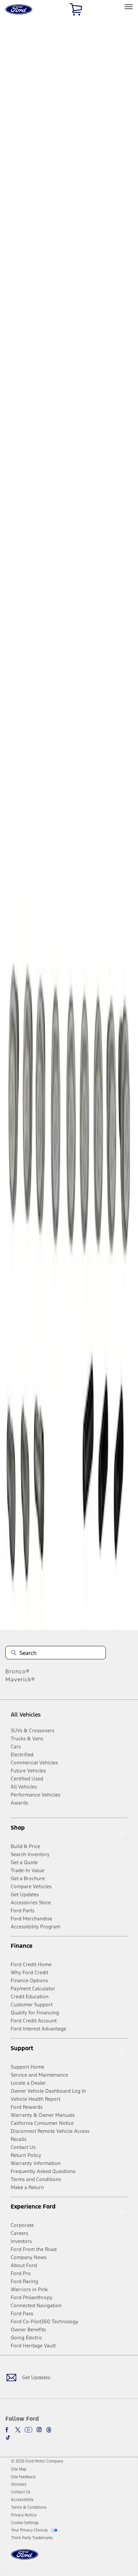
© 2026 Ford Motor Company (37, 2461)
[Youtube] (28, 2430)
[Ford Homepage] (25, 2558)
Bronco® (18, 1671)
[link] (19, 2469)
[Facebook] (8, 2430)
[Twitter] (18, 2430)
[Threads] (49, 2430)
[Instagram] (39, 2430)
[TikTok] (8, 2437)
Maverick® (20, 1679)
